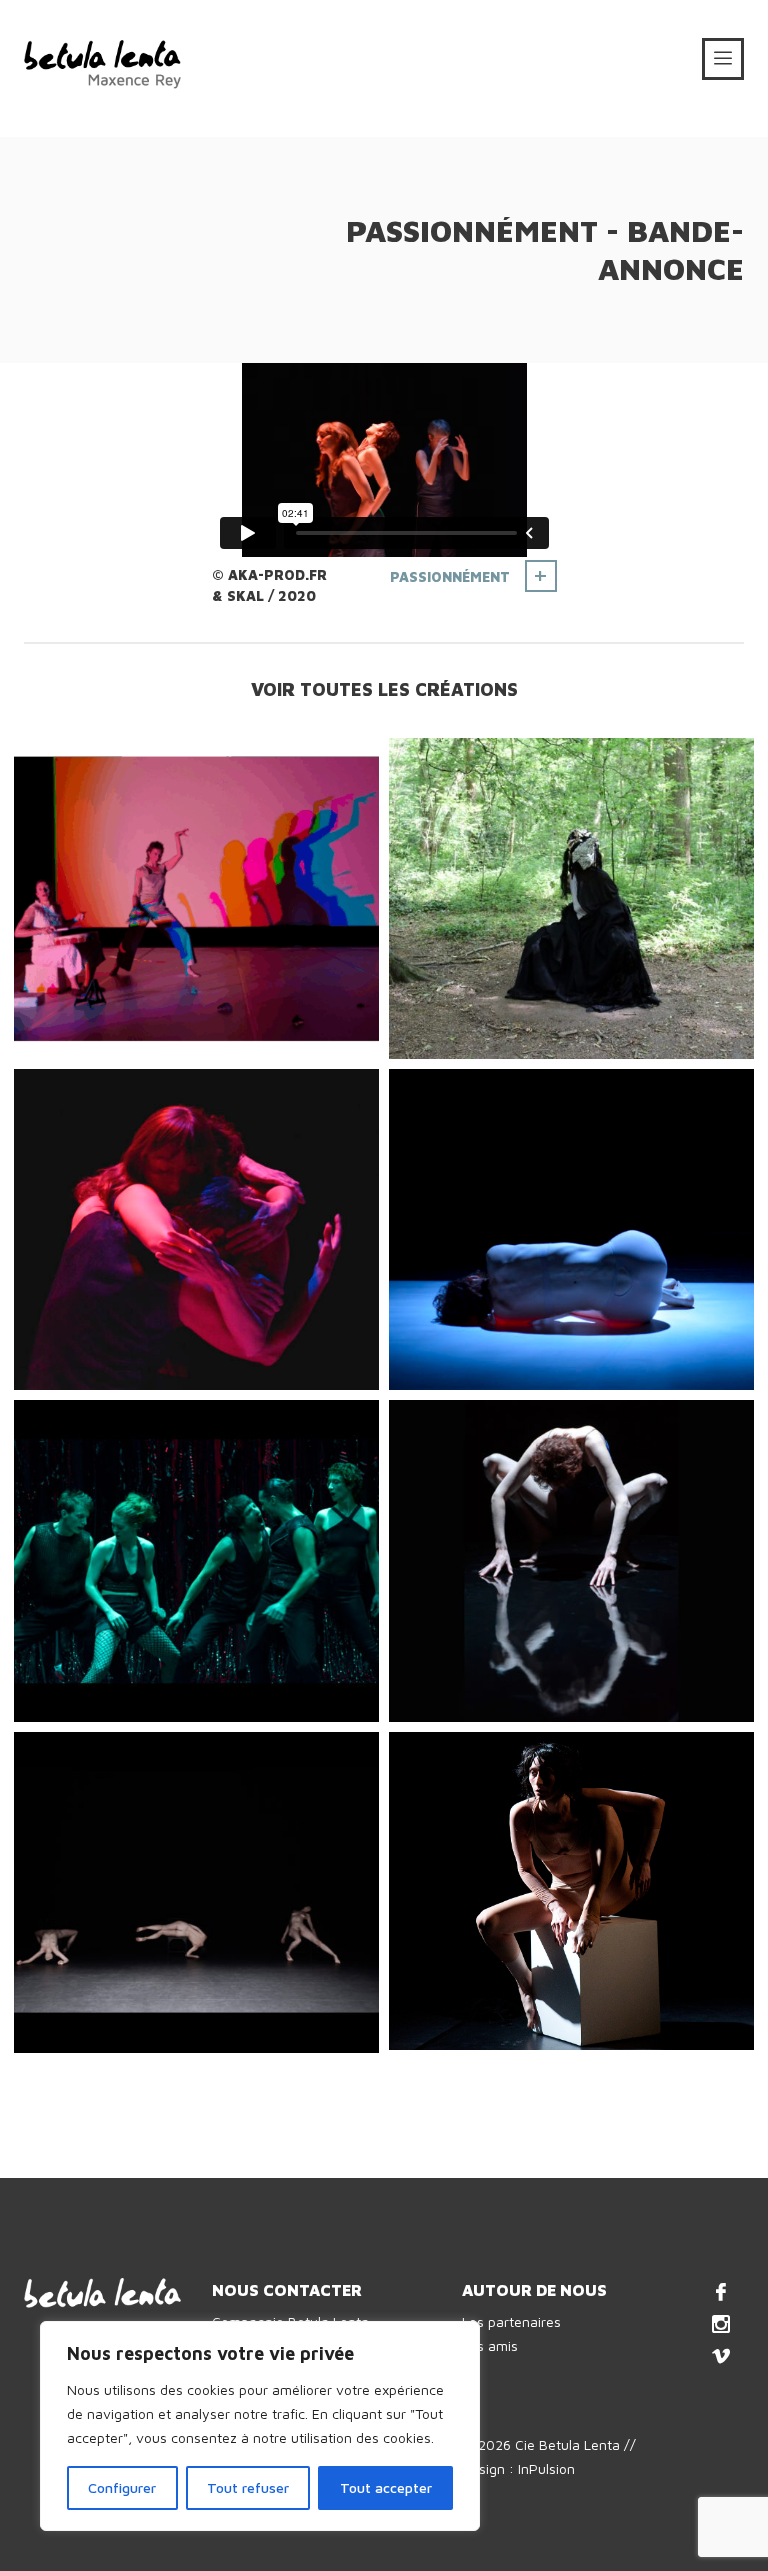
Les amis (490, 2345)
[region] (260, 2426)
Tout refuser (248, 2487)
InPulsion (546, 2468)
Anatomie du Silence (566, 1360)
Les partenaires (511, 2321)
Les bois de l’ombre (560, 2020)
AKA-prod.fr (277, 574)
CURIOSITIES (520, 1692)
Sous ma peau (157, 2023)
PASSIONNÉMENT (450, 576)
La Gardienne (530, 1029)
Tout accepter (386, 2487)
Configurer (122, 2487)
